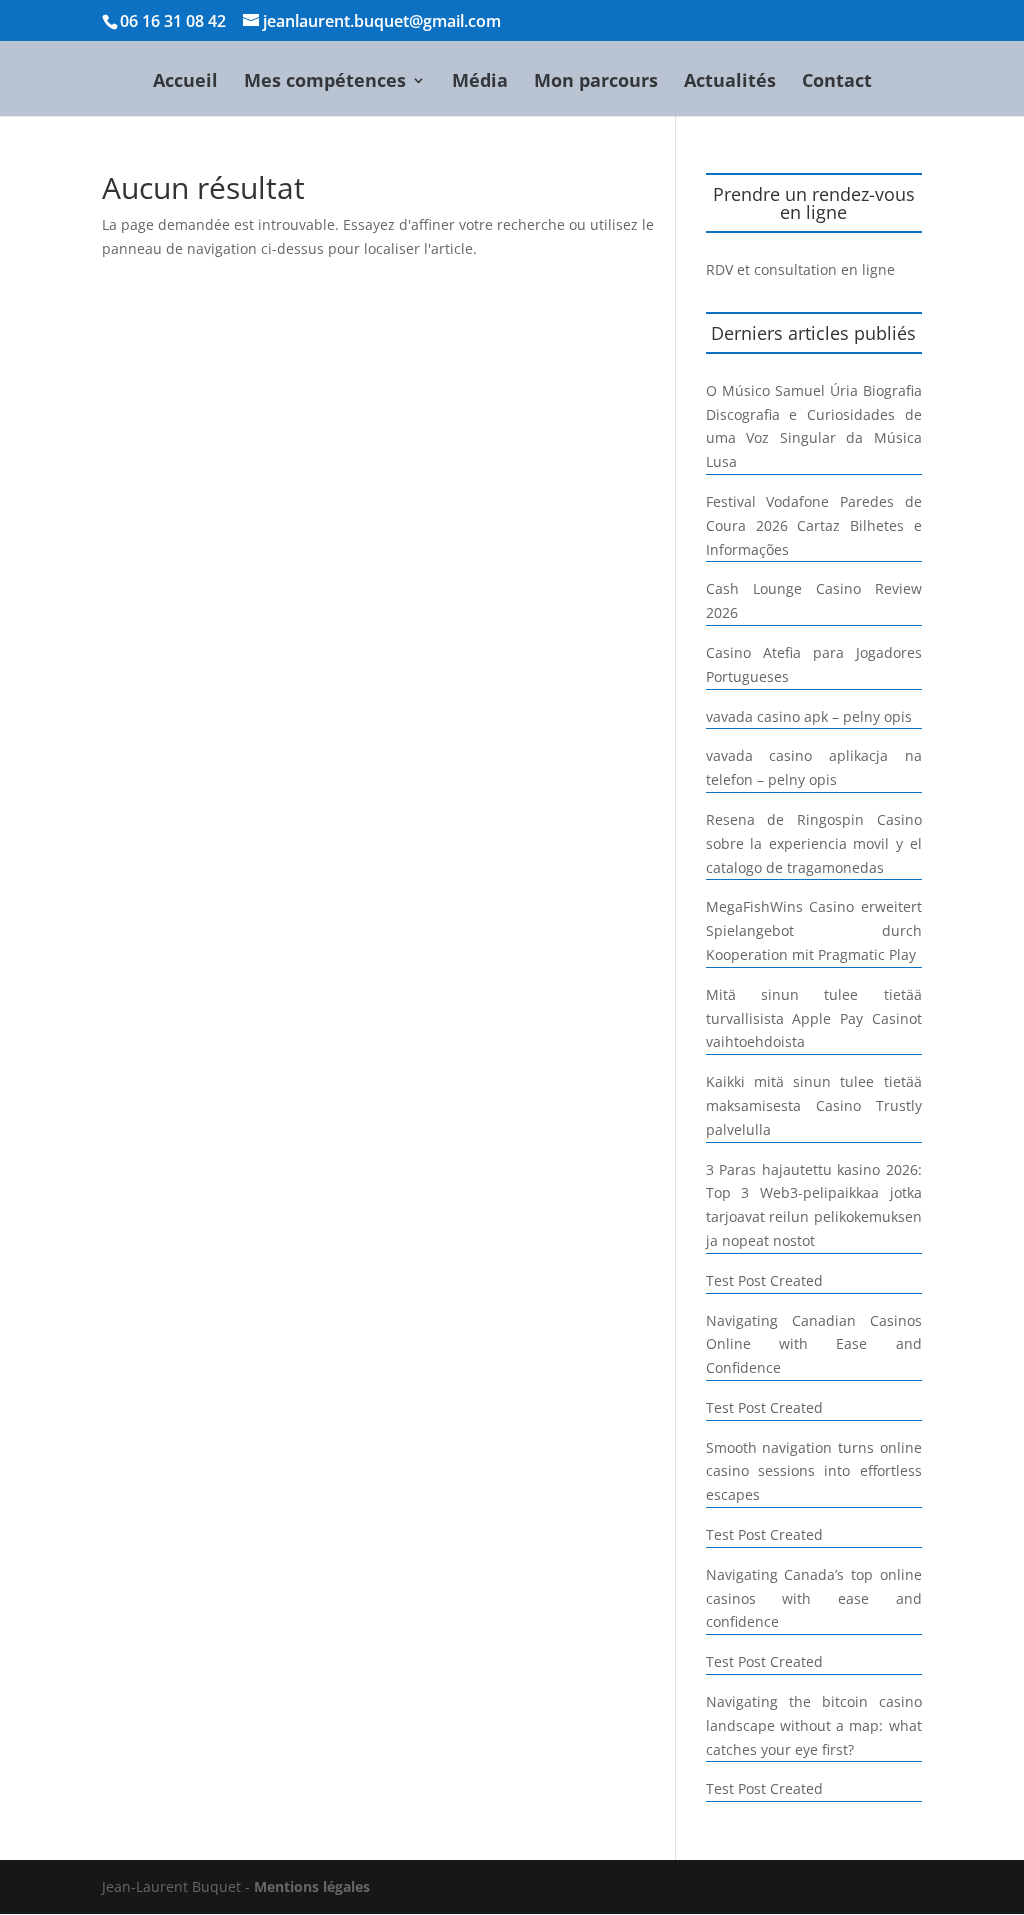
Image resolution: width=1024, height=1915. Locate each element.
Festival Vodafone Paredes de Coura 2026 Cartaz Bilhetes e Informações (814, 525)
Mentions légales (312, 1886)
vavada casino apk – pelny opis (809, 716)
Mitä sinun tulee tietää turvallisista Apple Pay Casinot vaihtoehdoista (814, 1018)
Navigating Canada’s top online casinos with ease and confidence (814, 1598)
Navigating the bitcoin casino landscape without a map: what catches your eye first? (814, 1725)
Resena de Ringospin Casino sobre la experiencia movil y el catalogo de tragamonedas (814, 843)
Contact (837, 82)
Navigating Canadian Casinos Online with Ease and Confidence (814, 1344)
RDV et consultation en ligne (800, 269)
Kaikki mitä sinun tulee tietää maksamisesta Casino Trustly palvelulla (814, 1105)
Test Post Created (764, 1280)
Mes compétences (325, 82)
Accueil (185, 82)
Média (480, 82)
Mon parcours (596, 82)
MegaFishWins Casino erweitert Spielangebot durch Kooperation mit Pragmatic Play (814, 930)
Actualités (730, 82)
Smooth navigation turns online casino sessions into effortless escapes (814, 1471)
